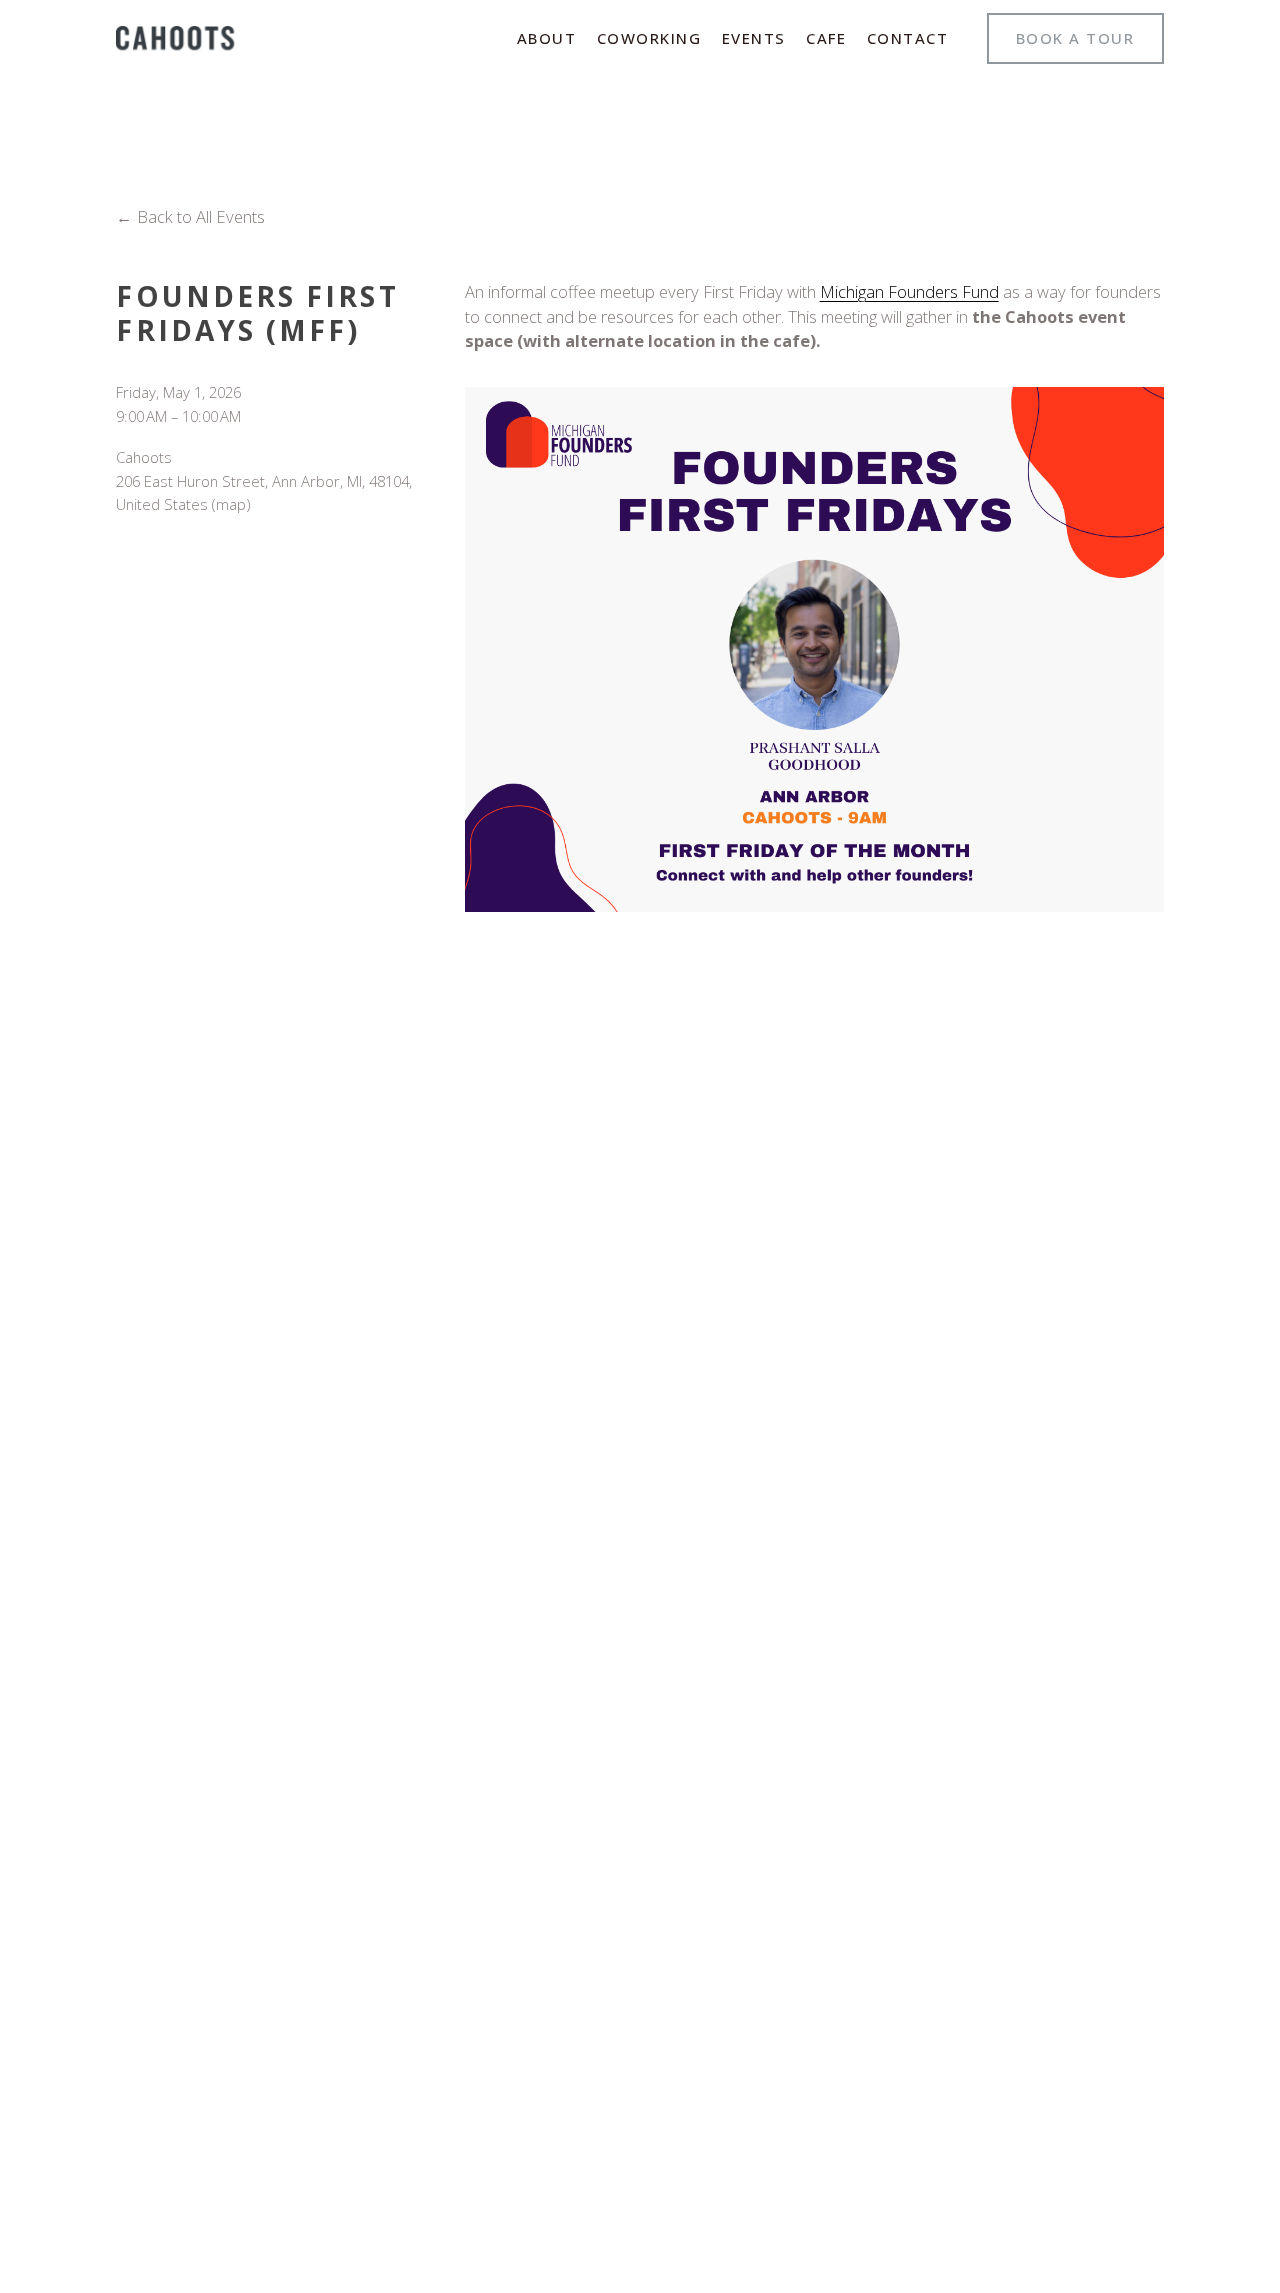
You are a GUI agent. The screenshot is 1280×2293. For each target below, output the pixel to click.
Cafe (826, 38)
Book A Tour (1075, 38)
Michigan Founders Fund (909, 291)
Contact (908, 38)
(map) (231, 504)
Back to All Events (201, 216)
